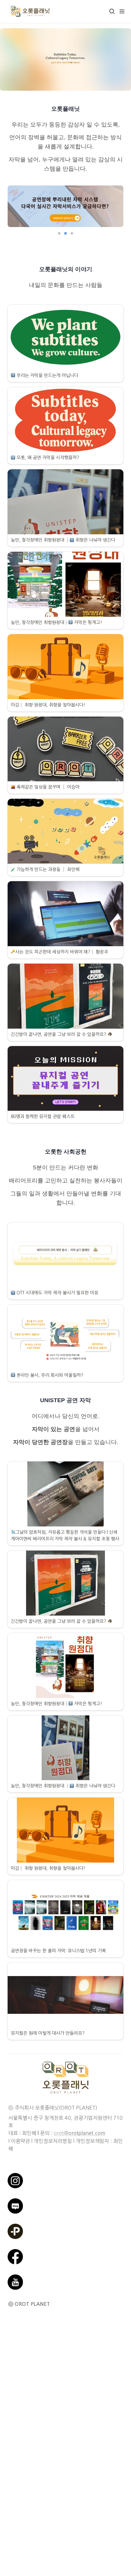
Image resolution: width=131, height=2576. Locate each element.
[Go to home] (30, 11)
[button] (112, 11)
